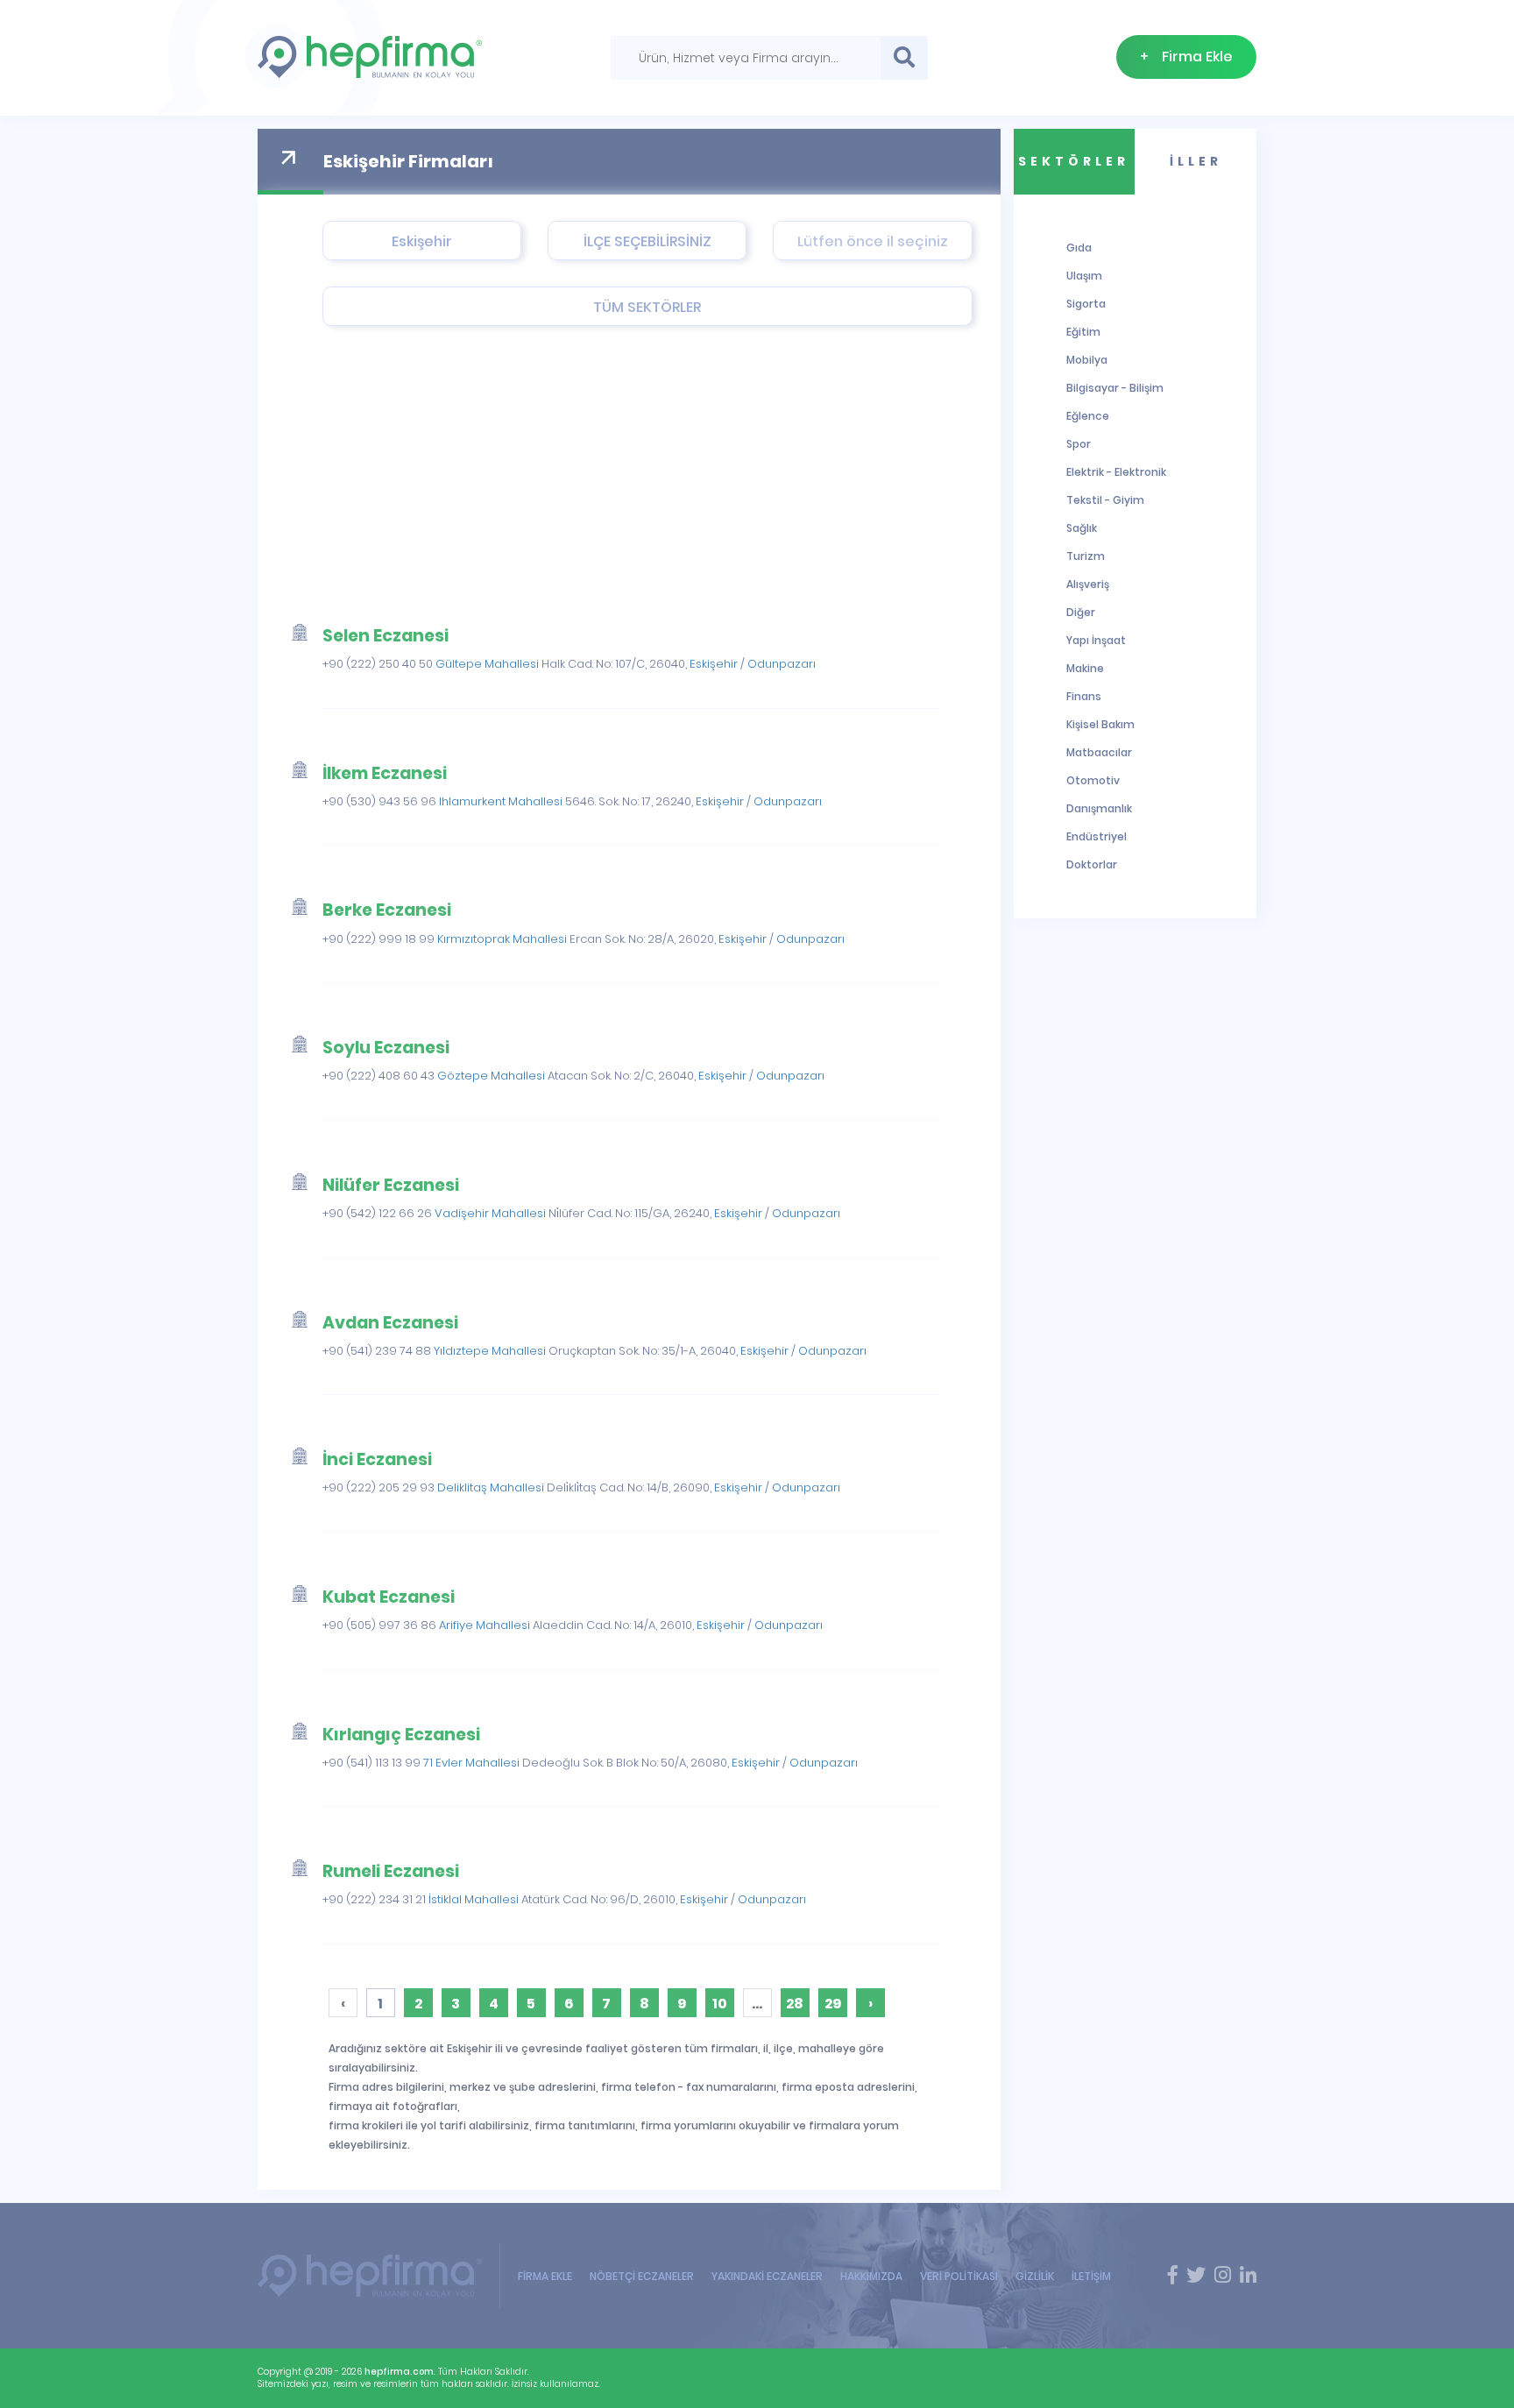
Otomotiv (1093, 780)
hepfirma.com (399, 2372)
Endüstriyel (1097, 836)
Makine (1085, 668)
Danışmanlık (1099, 808)
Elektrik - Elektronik (1116, 472)
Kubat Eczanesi (389, 1597)
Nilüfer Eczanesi (391, 1185)
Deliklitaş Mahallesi (491, 1487)
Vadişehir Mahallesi (490, 1213)
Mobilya (1087, 360)
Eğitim (1083, 332)
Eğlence (1088, 416)
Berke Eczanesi (387, 910)
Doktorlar (1092, 864)
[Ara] (904, 58)
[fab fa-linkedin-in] (1248, 2276)
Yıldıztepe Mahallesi (490, 1351)
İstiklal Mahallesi (474, 1899)
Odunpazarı (782, 664)
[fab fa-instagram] (1223, 2276)
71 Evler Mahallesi (471, 1763)
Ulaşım (1084, 276)
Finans (1084, 696)
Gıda (1079, 248)
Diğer (1081, 612)
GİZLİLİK (1035, 2276)
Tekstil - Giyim (1105, 500)
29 (833, 2004)
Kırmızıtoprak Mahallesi (502, 939)
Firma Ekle (1186, 57)
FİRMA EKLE (545, 2276)
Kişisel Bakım (1100, 724)
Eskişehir (714, 664)
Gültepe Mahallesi (487, 664)
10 (720, 2004)
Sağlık (1082, 528)
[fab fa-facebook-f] (1173, 2276)
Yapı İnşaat (1096, 640)
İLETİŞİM (1091, 2276)
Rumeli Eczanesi (391, 1871)
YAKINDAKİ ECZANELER (767, 2276)
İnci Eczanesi (377, 1459)
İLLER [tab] (1196, 161)
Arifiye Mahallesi (485, 1625)
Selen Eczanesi (386, 636)
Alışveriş (1088, 584)
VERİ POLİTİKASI (959, 2276)
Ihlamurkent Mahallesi (501, 801)
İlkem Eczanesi (385, 773)
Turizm (1086, 556)
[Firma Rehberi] (379, 2275)
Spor (1079, 444)
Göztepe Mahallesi (491, 1076)
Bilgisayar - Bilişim (1115, 388)
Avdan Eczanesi (390, 1323)
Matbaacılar (1099, 752)
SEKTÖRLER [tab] (1074, 161)
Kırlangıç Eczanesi (401, 1735)
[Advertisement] (608, 475)
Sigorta (1086, 304)
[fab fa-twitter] (1196, 2276)
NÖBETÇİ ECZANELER (642, 2276)
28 (795, 2004)
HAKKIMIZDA (871, 2276)
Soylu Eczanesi (386, 1048)
